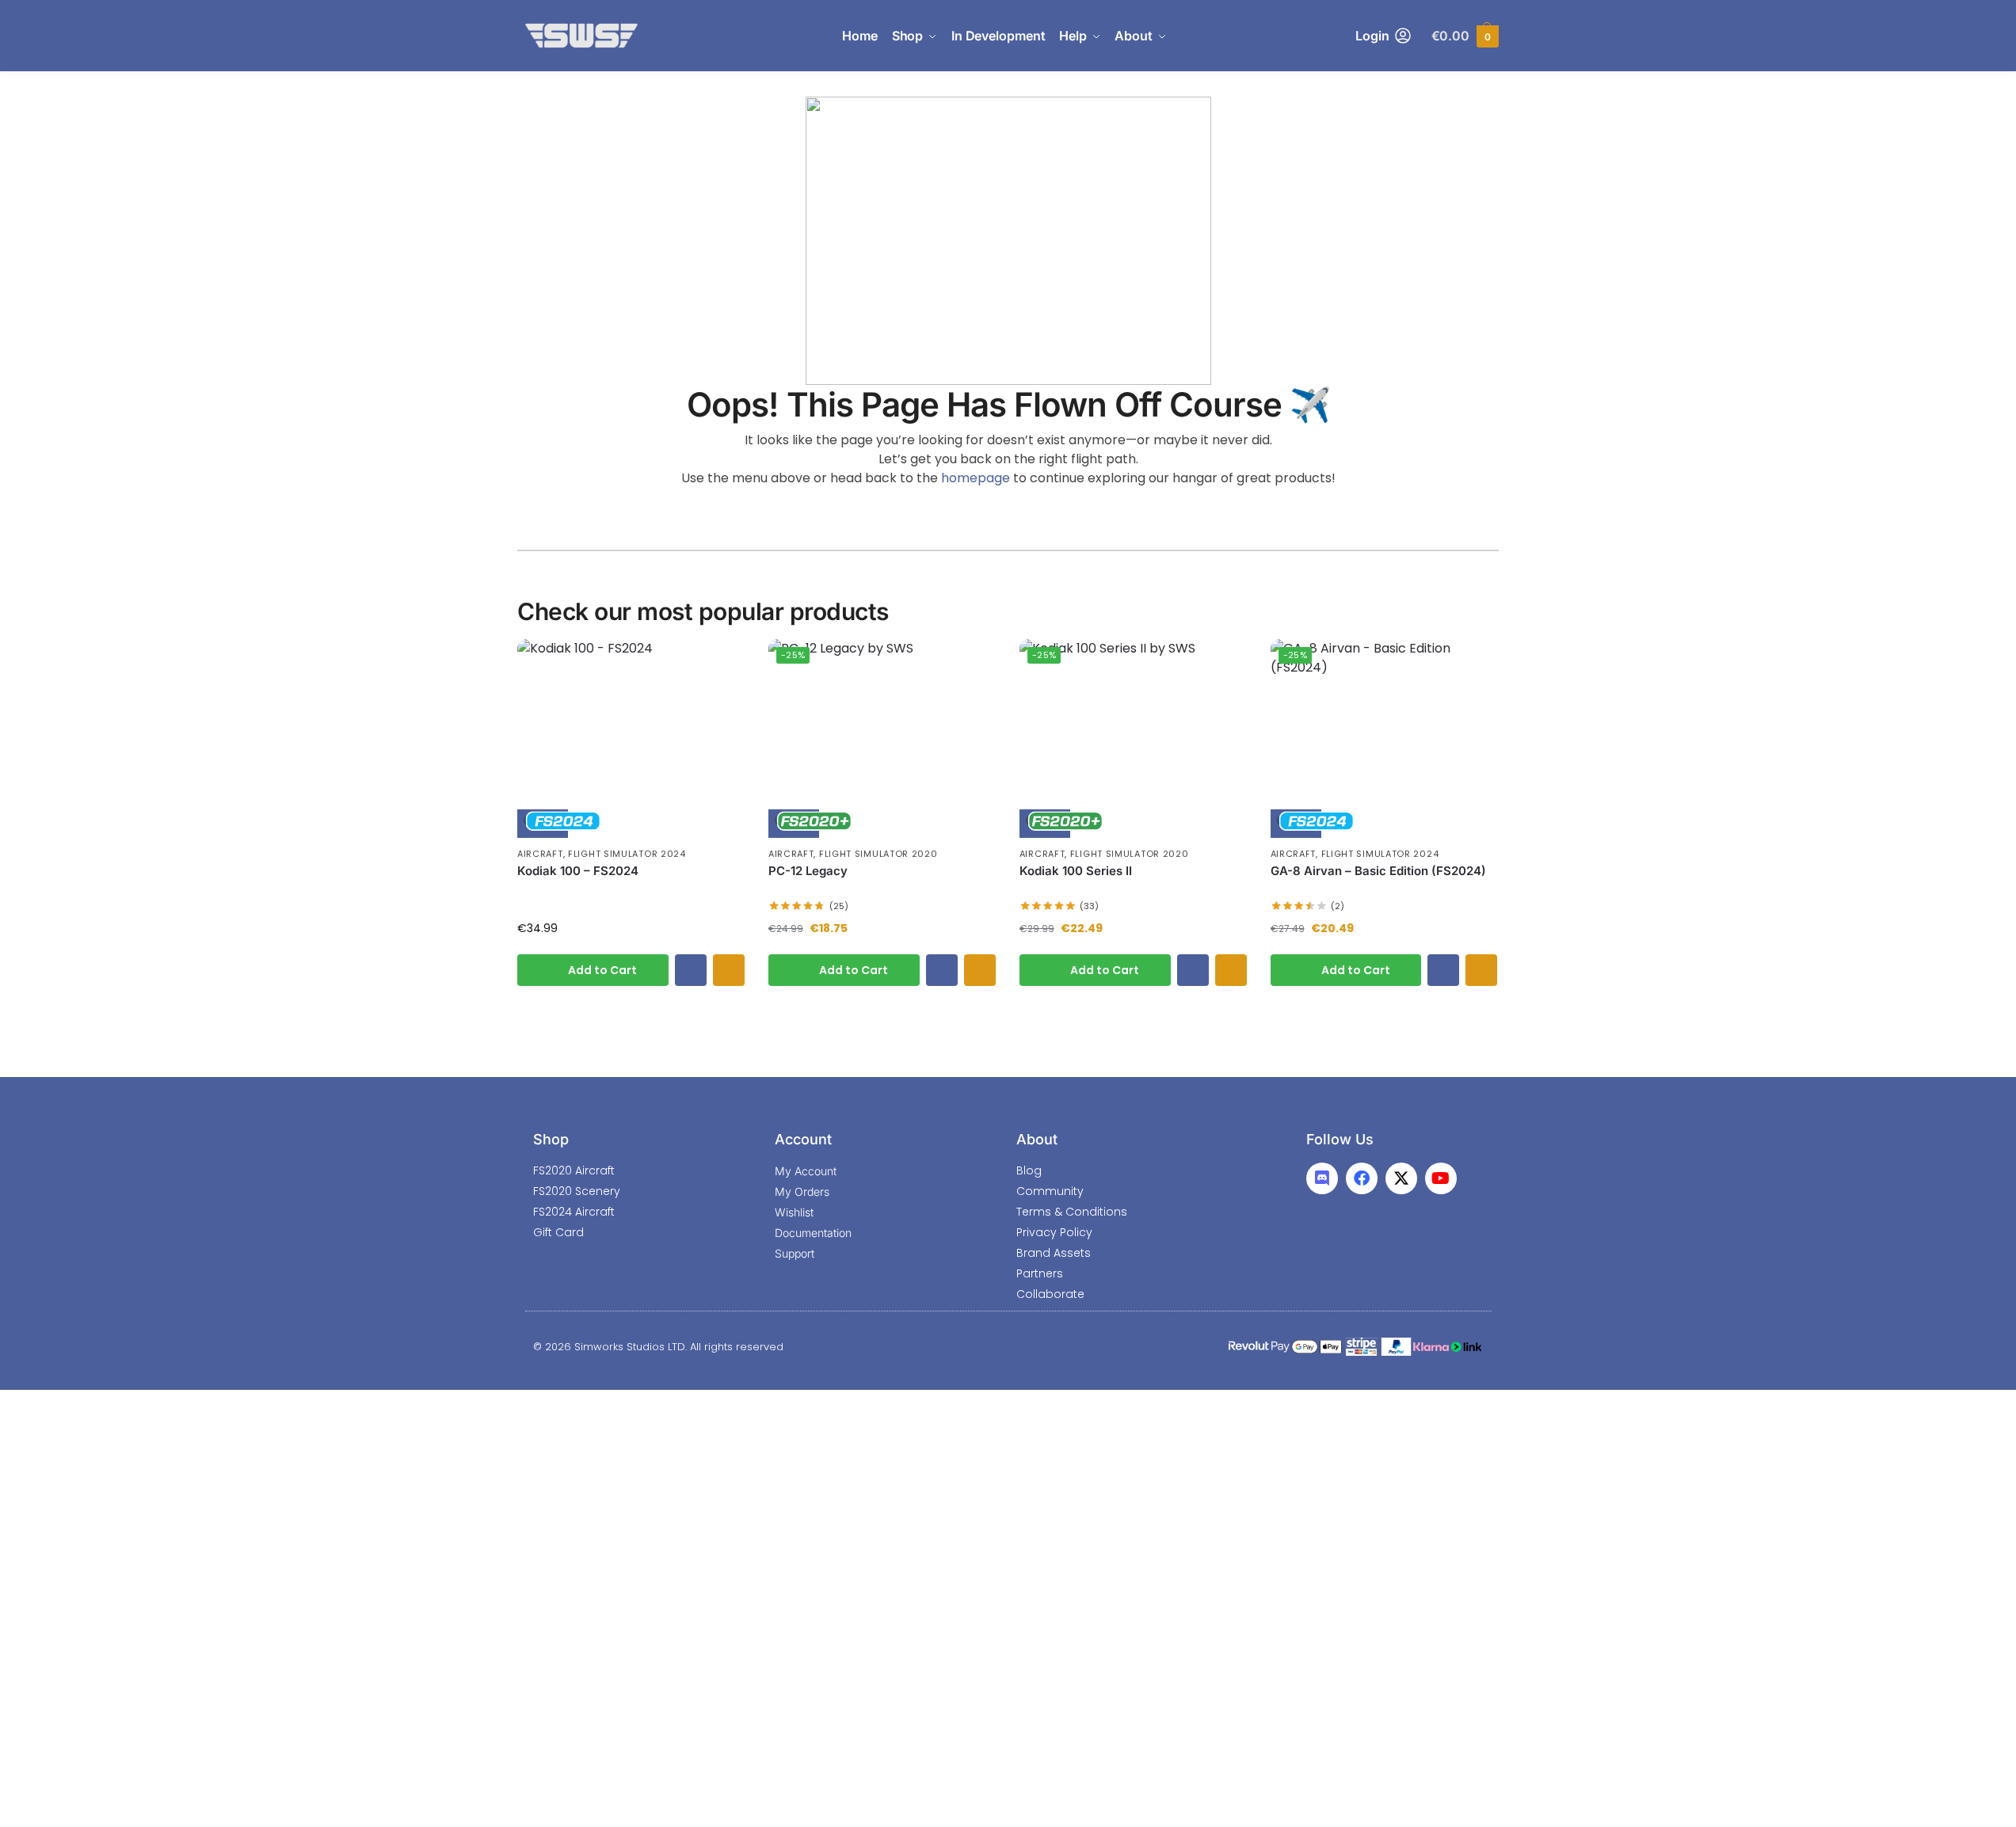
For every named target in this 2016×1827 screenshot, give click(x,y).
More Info (691, 970)
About (1037, 1139)
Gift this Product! (729, 970)
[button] (1465, 36)
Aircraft (540, 854)
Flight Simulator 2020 (878, 854)
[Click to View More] (631, 738)
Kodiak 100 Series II (1076, 871)
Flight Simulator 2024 (627, 854)
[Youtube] (1441, 1178)
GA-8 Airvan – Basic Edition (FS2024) (1378, 871)
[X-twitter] (1401, 1178)
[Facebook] (1362, 1178)
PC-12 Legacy (808, 871)
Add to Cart (602, 970)
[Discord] (1322, 1178)
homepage (976, 478)
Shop (551, 1139)
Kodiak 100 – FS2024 (578, 871)
